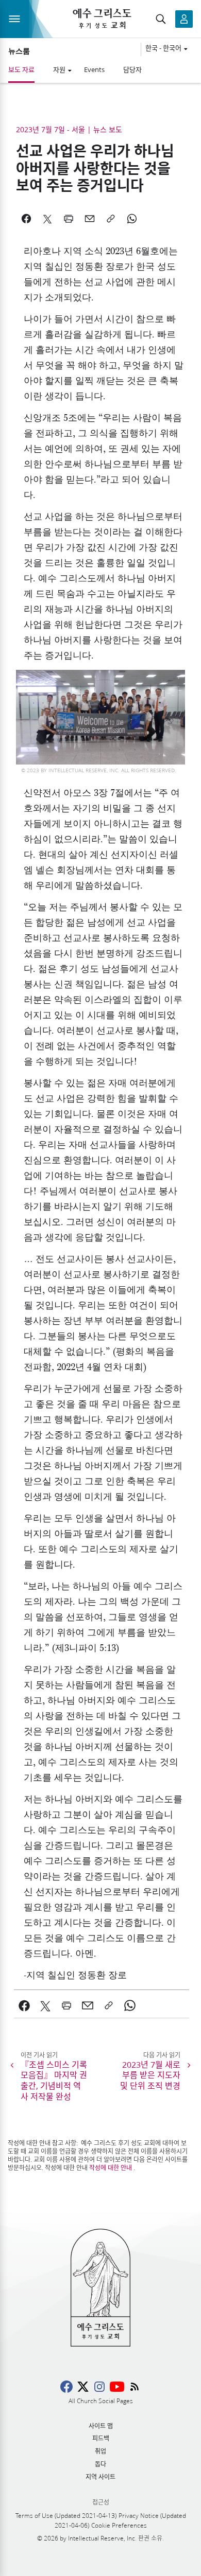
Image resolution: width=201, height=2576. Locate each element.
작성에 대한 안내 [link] (111, 2168)
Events (94, 69)
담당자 (132, 69)
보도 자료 (21, 69)
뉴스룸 (19, 51)
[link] (24, 2005)
